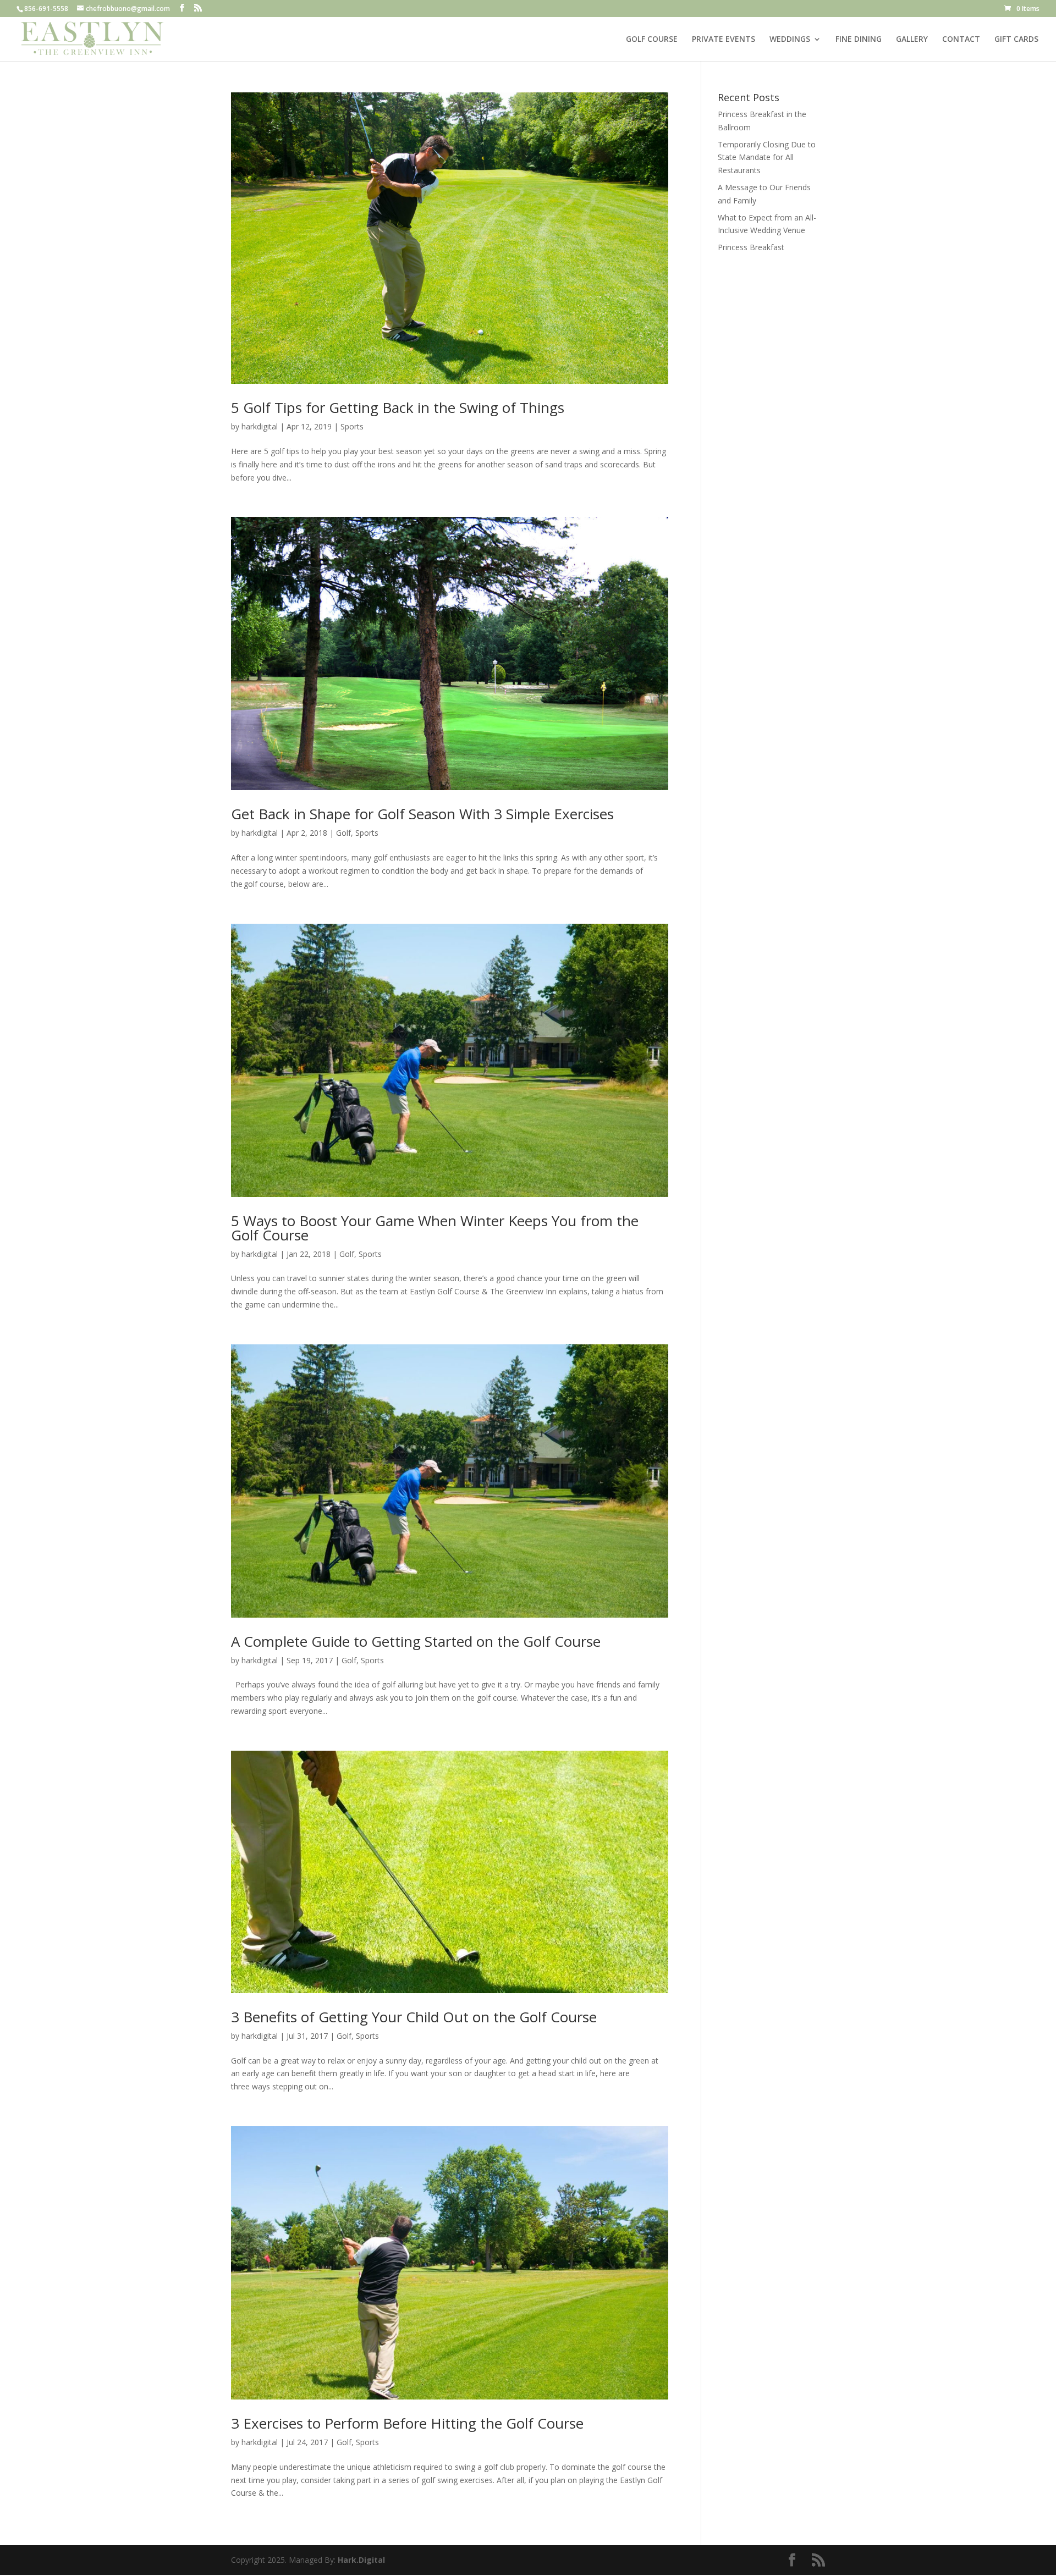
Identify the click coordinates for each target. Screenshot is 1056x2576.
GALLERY (912, 40)
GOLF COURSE (652, 40)
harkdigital (260, 426)
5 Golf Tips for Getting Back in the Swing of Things (398, 407)
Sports (352, 426)
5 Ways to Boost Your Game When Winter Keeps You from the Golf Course (435, 1228)
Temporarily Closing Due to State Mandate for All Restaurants (767, 158)
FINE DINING (859, 40)
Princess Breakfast (751, 247)
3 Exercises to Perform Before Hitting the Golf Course (407, 2423)
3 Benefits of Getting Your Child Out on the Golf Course (414, 2017)
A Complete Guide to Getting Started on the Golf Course (416, 1641)
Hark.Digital (361, 2560)
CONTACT (961, 40)
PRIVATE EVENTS (724, 40)
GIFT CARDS (1016, 40)
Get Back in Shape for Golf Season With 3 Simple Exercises (424, 814)
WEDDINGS (790, 40)
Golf (343, 833)
